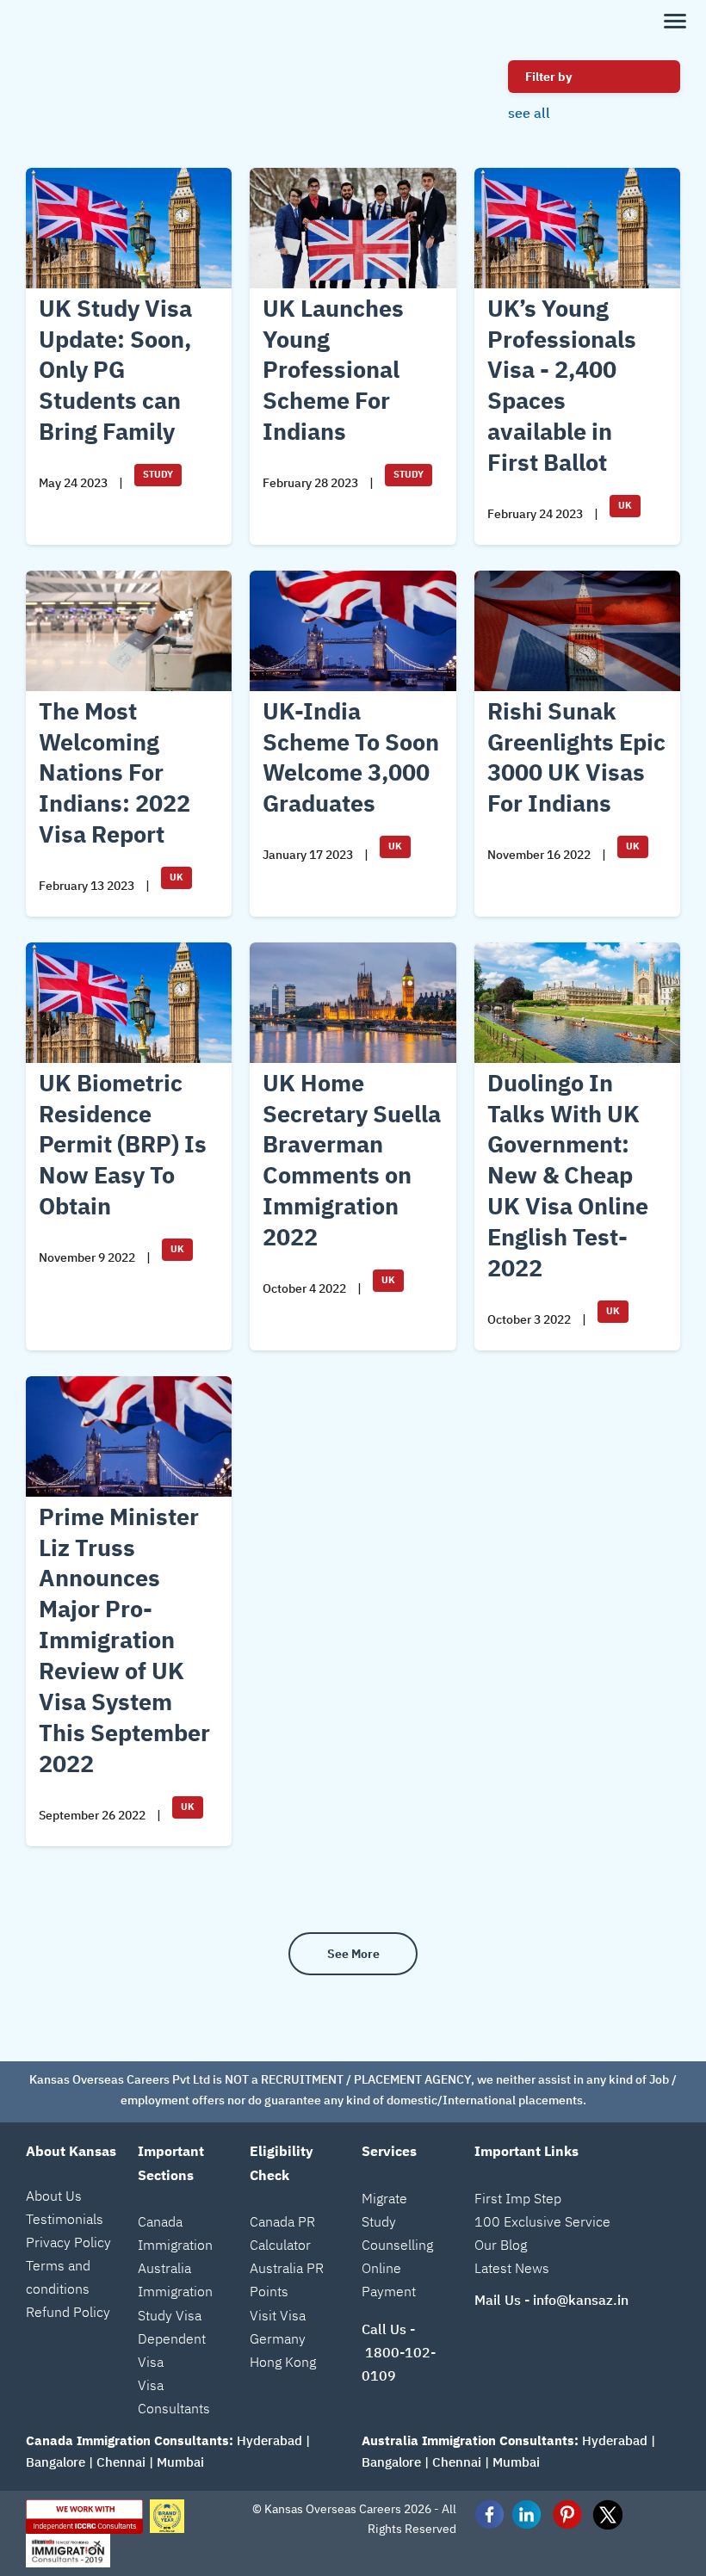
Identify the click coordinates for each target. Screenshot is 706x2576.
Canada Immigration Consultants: (130, 2440)
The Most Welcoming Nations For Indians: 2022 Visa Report (115, 772)
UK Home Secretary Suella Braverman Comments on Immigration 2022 (352, 1160)
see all (529, 113)
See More (353, 1954)
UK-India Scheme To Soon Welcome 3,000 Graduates (351, 757)
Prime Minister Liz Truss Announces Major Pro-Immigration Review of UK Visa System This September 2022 (124, 1640)
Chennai (121, 2462)
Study (158, 474)
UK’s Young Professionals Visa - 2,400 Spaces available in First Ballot (562, 385)
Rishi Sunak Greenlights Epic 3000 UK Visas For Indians (576, 757)
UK (625, 505)
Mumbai (180, 2462)
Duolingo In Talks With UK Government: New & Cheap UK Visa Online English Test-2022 (568, 1175)
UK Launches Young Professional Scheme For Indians (333, 370)
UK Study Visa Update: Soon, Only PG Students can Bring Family (115, 370)
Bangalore (56, 2462)
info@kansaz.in (581, 2300)
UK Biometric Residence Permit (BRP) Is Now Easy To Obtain (123, 1144)
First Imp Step (518, 2198)
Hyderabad (269, 2440)
